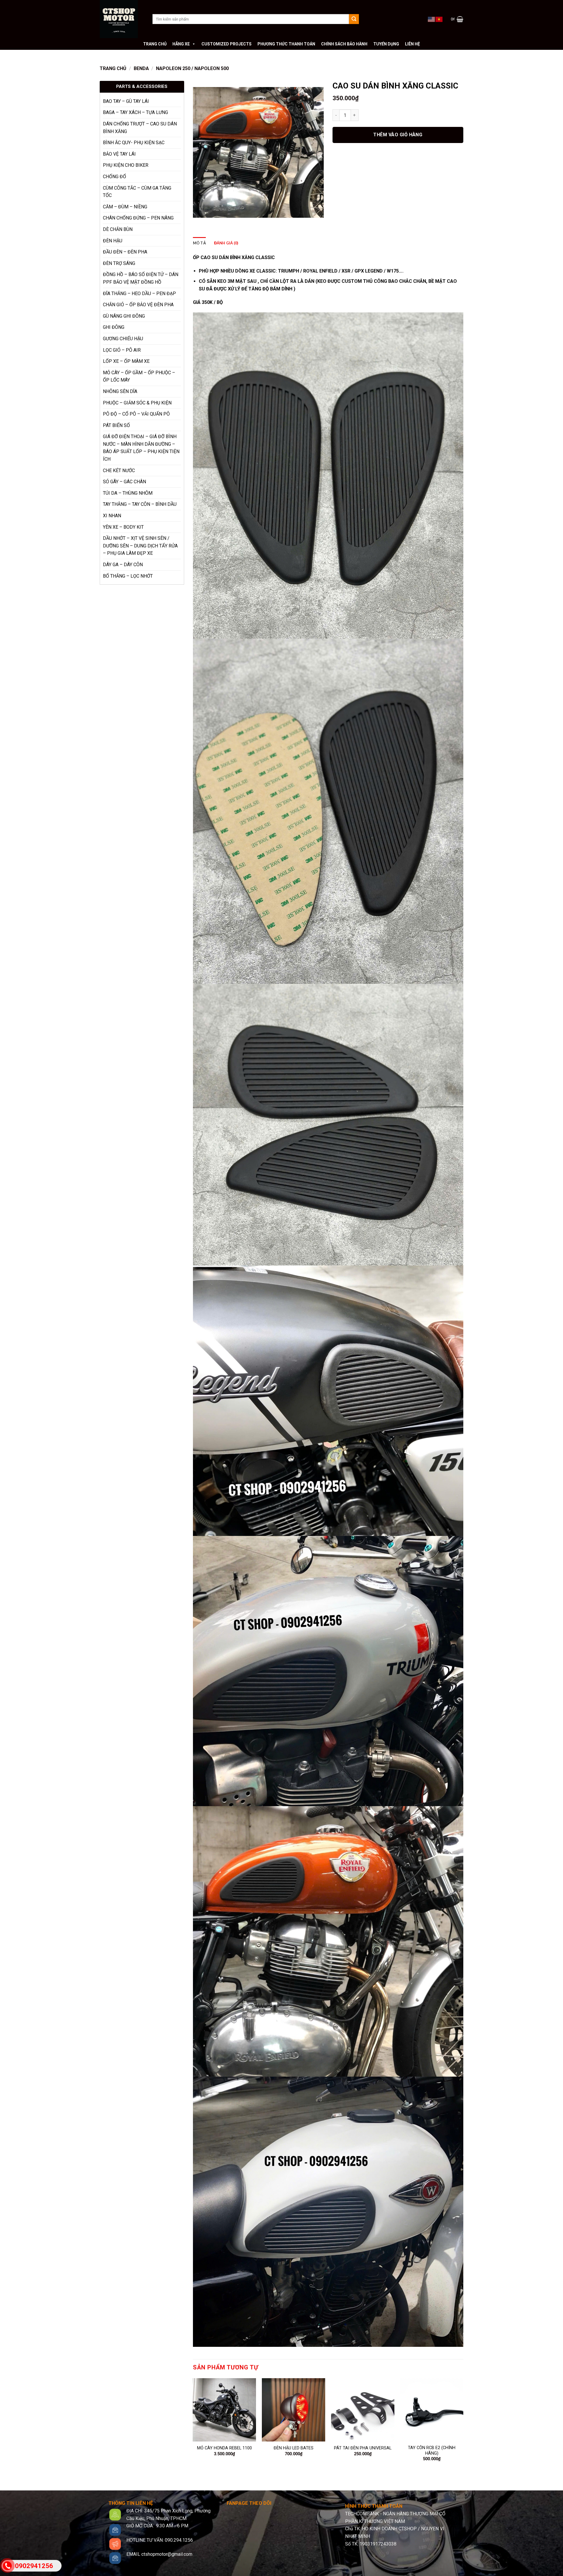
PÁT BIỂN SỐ (116, 425)
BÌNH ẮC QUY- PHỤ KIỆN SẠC (134, 143)
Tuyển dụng (386, 44)
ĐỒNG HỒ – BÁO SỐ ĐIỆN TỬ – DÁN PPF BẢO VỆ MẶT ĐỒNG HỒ (141, 278)
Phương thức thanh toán (286, 44)
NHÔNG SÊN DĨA (120, 391)
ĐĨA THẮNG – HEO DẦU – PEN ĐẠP (139, 293)
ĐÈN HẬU (113, 241)
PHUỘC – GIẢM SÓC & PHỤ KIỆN (137, 403)
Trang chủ (155, 44)
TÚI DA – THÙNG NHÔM (128, 493)
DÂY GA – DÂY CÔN (123, 565)
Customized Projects (227, 44)
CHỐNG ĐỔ (115, 177)
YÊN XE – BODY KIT (123, 527)
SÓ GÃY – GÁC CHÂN (124, 482)
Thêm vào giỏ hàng (398, 135)
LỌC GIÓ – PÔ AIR (122, 350)
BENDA (141, 68)
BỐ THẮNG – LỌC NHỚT (128, 576)
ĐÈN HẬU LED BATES (294, 2448)
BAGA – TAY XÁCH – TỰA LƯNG (135, 112)
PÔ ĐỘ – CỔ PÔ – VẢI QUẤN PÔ (136, 414)
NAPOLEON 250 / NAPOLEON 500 (192, 68)
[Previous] (193, 2425)
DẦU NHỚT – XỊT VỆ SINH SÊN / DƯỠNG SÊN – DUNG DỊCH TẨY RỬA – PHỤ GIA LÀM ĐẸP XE (140, 546)
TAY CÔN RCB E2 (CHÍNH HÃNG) (432, 2451)
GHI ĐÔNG (114, 327)
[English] (432, 19)
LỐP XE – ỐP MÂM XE (126, 361)
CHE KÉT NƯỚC (119, 471)
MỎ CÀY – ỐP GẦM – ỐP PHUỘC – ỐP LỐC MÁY (139, 376)
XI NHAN (112, 516)
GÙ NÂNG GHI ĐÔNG (124, 316)
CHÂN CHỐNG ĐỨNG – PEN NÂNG (138, 218)
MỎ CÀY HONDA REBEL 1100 (224, 2448)
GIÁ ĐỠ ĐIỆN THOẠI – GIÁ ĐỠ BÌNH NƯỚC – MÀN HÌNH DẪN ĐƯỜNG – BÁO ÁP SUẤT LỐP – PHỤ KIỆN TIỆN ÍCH (141, 448)
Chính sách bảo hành (344, 44)
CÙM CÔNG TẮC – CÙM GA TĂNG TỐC (137, 192)
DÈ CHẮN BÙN (118, 229)
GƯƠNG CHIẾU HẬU (123, 339)
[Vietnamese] (439, 19)
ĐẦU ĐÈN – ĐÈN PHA (125, 252)
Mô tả (199, 243)
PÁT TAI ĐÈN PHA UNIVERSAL (363, 2448)
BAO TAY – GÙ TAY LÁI (126, 101)
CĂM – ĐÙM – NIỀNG (125, 207)
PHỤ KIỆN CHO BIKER (126, 165)
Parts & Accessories (142, 86)
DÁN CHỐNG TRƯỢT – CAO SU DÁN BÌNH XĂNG (140, 128)
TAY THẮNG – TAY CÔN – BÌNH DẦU (140, 504)
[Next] (463, 2425)
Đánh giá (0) (226, 243)
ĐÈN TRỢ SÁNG (119, 263)
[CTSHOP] (122, 19)
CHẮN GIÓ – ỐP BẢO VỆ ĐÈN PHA (138, 305)
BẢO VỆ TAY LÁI (119, 154)
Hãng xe (181, 44)
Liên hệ (412, 44)
